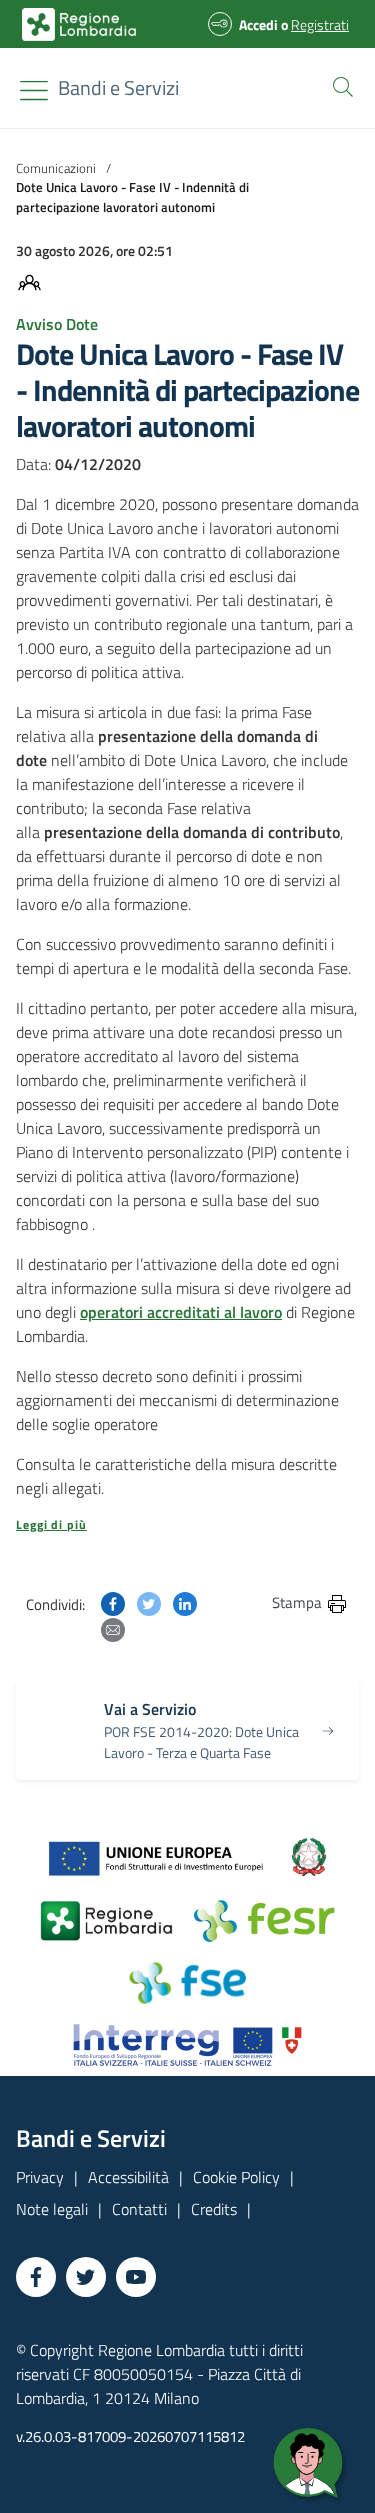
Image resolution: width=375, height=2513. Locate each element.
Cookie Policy (236, 2177)
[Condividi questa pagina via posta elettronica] (113, 1628)
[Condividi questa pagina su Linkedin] (185, 1602)
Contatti (139, 2209)
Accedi (258, 24)
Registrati (320, 24)
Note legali (52, 2209)
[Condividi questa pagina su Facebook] (113, 1602)
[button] (339, 85)
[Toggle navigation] (34, 90)
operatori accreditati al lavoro (181, 1312)
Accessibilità (128, 2177)
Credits (214, 2209)
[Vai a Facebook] (36, 2277)
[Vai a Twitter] (86, 2277)
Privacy (40, 2177)
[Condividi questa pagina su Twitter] (149, 1602)
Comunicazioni (56, 168)
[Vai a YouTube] (136, 2277)
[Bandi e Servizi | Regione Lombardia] (79, 24)
